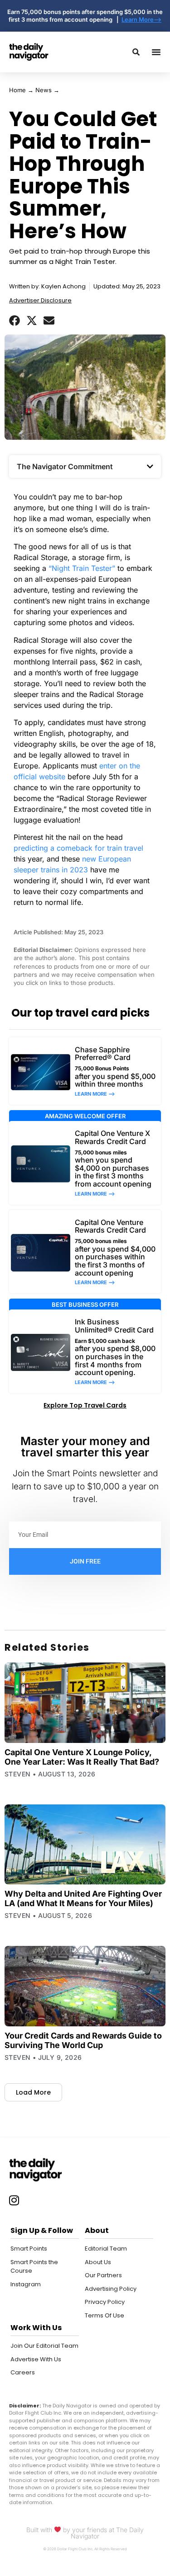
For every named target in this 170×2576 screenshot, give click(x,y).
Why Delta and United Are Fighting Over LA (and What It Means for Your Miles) (83, 1898)
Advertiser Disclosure (40, 300)
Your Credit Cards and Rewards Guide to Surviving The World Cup (83, 2040)
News (44, 90)
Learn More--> (141, 19)
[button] (15, 320)
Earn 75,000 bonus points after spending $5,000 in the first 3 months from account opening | (85, 16)
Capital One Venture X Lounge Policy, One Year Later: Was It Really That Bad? (82, 1757)
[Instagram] (14, 2200)
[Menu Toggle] (156, 52)
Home (17, 90)
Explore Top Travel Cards (85, 1405)
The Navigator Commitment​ (65, 466)
